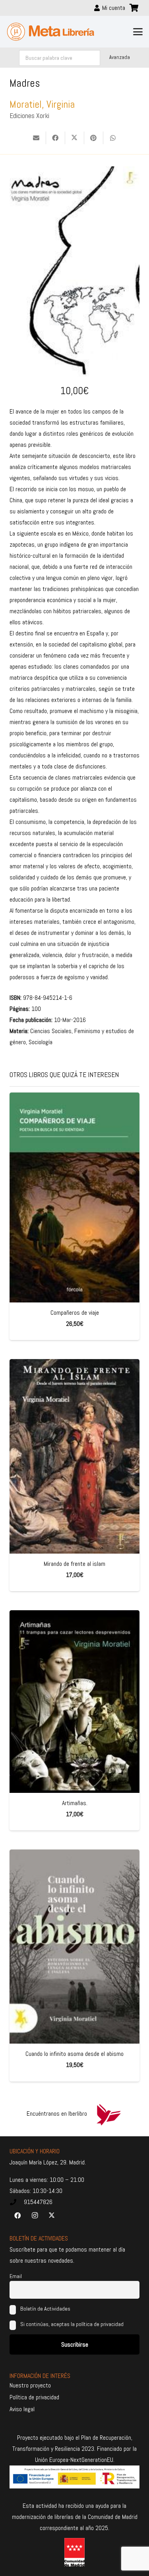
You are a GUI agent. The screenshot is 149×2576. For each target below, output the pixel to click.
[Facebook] (17, 2216)
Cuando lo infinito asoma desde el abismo (74, 2054)
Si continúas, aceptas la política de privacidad (72, 2324)
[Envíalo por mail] (37, 138)
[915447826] (17, 2202)
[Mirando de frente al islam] (74, 1456)
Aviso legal (22, 2409)
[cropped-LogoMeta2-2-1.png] (51, 32)
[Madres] (74, 172)
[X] (52, 2216)
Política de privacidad (34, 2397)
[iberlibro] (108, 2114)
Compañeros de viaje (75, 1313)
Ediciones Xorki (29, 116)
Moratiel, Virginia (42, 104)
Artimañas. (75, 1803)
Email (16, 2276)
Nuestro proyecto (30, 2385)
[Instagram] (35, 2216)
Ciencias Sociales (51, 1031)
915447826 (38, 2202)
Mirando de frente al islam (74, 1564)
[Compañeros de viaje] (74, 1197)
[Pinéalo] (94, 138)
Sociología (41, 1042)
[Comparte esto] (56, 138)
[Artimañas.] (74, 1702)
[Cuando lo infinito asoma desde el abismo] (74, 1947)
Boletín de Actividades (45, 2309)
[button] (138, 32)
